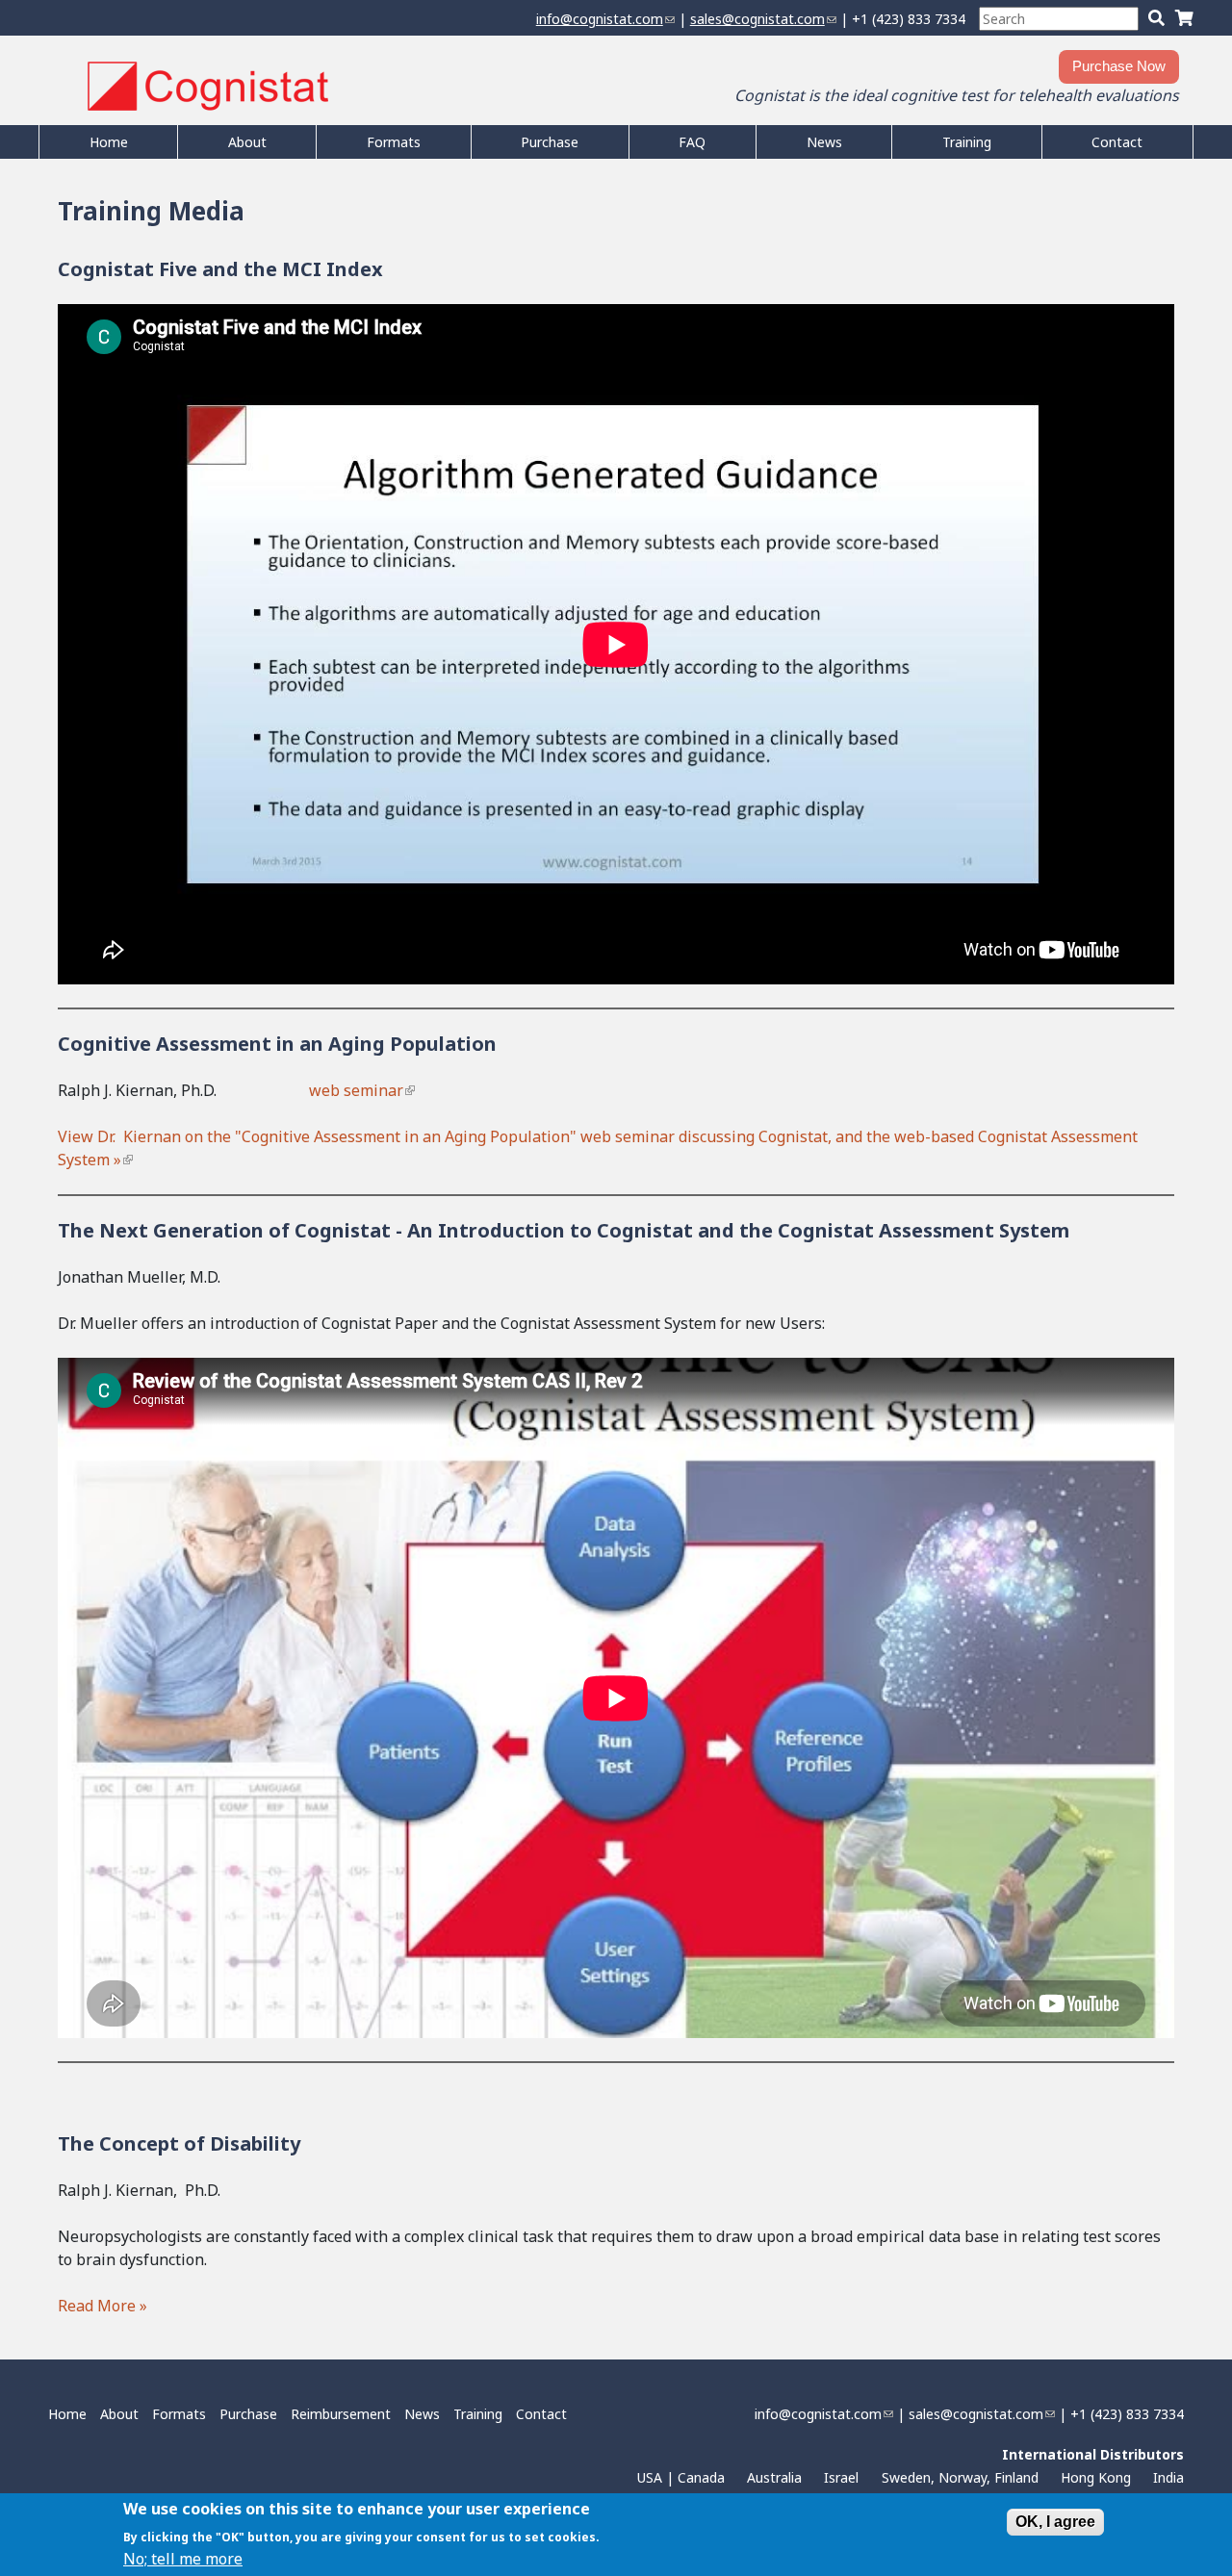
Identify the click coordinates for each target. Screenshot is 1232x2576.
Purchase (550, 142)
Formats (394, 142)
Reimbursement (341, 2414)
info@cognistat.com (605, 19)
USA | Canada (681, 2477)
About (247, 142)
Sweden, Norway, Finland (960, 2477)
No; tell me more (183, 2559)
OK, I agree (1055, 2522)
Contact (1117, 142)
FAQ (692, 142)
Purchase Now (1119, 66)
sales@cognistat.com (763, 19)
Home (109, 142)
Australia (774, 2477)
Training (967, 142)
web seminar (361, 1090)
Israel (841, 2477)
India (1168, 2477)
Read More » (104, 2306)
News (824, 142)
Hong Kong (1096, 2477)
